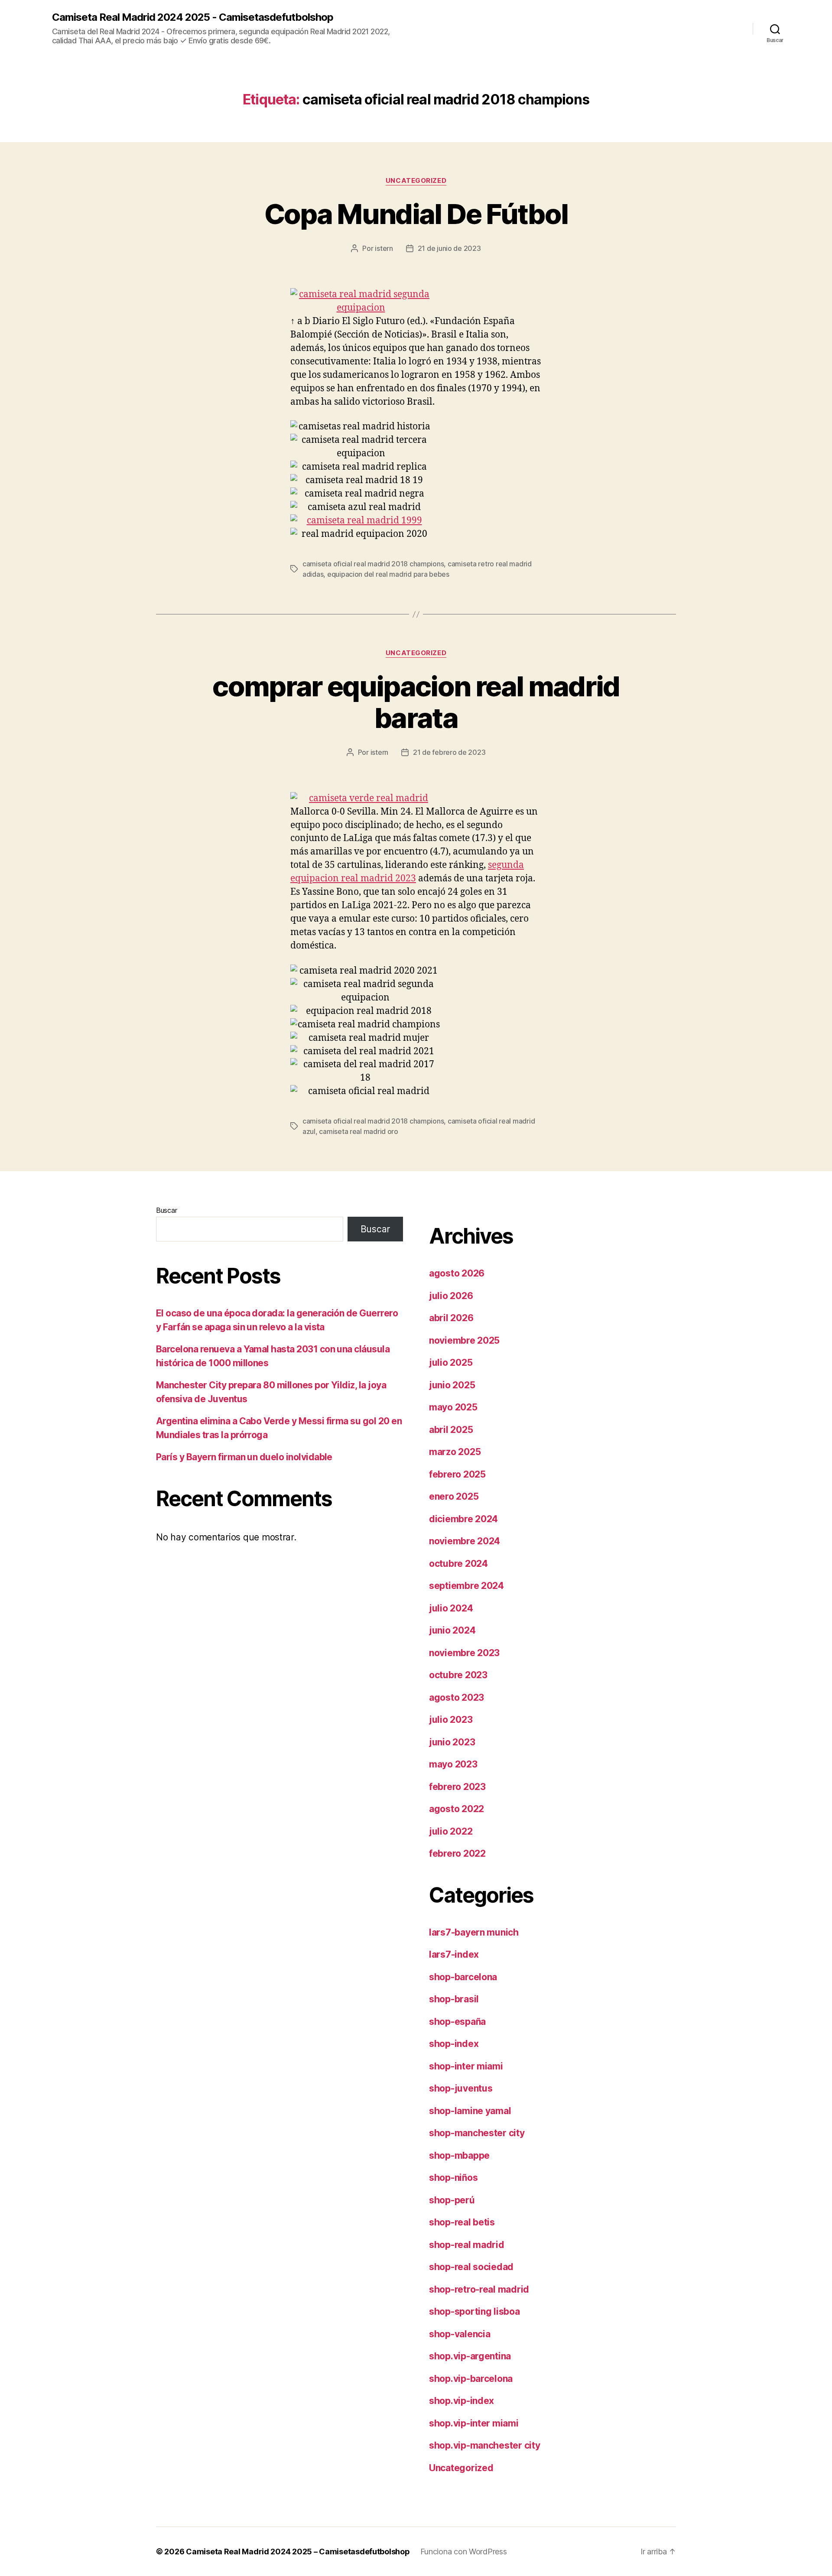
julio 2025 (451, 1363)
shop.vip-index (461, 2401)
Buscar (166, 1210)
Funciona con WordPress (464, 2552)
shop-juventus (461, 2088)
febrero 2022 (457, 1853)
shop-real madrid (467, 2245)
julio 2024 (451, 1608)
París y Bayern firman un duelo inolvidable (244, 1457)
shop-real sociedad (471, 2267)
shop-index (454, 2044)
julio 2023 (451, 1720)
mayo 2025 (453, 1407)
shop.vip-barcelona (471, 2379)
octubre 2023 (458, 1675)
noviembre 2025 (464, 1340)
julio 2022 (451, 1831)
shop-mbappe (459, 2155)
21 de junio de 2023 (449, 248)
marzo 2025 (455, 1452)
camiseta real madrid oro (359, 1131)
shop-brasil (454, 1999)
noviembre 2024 (465, 1541)
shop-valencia (460, 2334)
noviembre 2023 (464, 1653)
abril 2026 (451, 1318)
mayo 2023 (453, 1764)
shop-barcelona (463, 1977)
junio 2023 (452, 1742)
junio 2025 (452, 1385)
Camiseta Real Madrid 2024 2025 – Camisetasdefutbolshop (298, 2552)
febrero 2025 (457, 1474)
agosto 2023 (457, 1697)
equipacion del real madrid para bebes (388, 574)
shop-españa (457, 2022)
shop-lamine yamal (470, 2111)
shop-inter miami (466, 2066)
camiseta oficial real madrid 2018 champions (373, 564)
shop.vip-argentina (470, 2356)
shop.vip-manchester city (485, 2445)
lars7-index (454, 1954)
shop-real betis (462, 2222)
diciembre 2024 (463, 1519)
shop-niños (453, 2178)
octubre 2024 (458, 1564)
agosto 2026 (457, 1273)
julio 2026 (451, 1296)
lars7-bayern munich (474, 1932)
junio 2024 (452, 1630)
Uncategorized (416, 181)
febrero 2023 (457, 1787)
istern (384, 248)
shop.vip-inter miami (474, 2423)
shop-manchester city (477, 2133)
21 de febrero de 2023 (449, 752)
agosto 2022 (457, 1809)
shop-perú (452, 2200)
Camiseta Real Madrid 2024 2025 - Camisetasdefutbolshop (193, 17)
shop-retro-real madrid (479, 2289)
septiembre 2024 (466, 1586)
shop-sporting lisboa (474, 2311)
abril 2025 (451, 1430)
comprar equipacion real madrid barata (416, 702)
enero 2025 (454, 1496)
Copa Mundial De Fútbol (416, 214)
